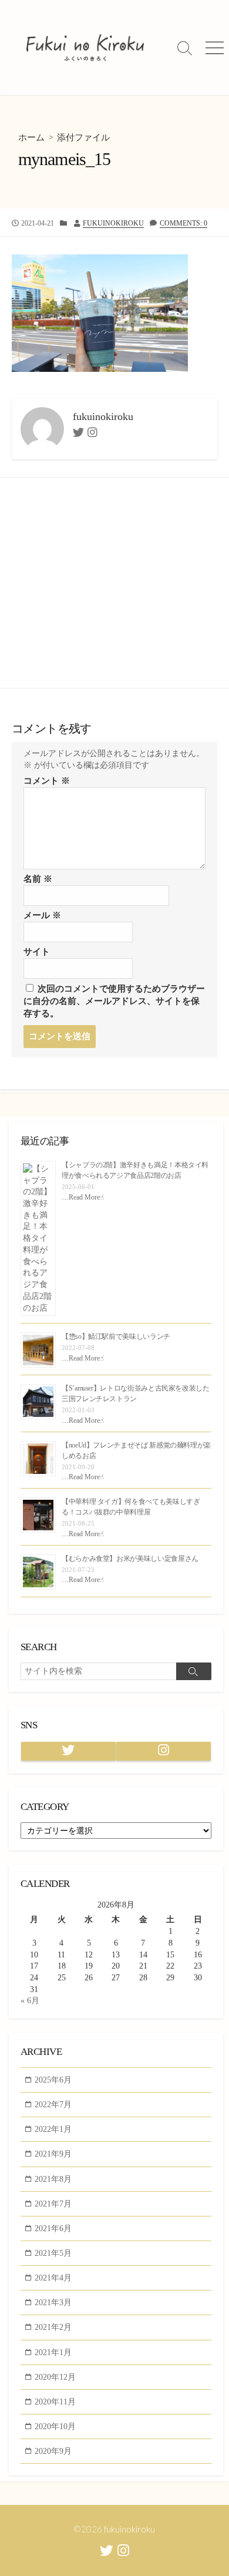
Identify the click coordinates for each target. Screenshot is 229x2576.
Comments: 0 (183, 223)
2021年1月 (53, 2352)
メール (42, 915)
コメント (47, 781)
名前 (38, 879)
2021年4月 (53, 2278)
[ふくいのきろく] (85, 48)
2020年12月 (55, 2377)
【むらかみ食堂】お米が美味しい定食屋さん (130, 1559)
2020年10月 (55, 2426)
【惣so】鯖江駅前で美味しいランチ (116, 1336)
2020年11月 (55, 2402)
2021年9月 (53, 2154)
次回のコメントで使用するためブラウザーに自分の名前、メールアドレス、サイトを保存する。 (114, 1001)
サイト (37, 952)
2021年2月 (53, 2327)
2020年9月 (53, 2451)
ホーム (31, 137)
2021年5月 (53, 2253)
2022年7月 (53, 2104)
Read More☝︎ (86, 1197)
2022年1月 (53, 2129)
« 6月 (30, 2000)
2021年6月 (53, 2228)
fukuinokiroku (113, 223)
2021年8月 (53, 2179)
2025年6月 (53, 2080)
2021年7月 (53, 2204)
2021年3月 (53, 2302)
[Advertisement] (114, 583)
